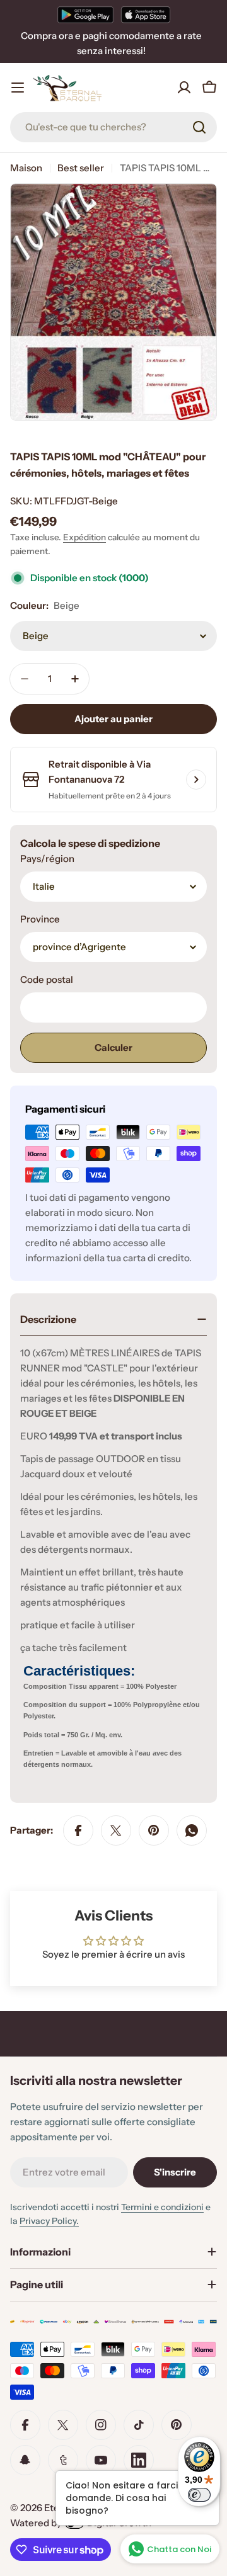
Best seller (81, 168)
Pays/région (47, 859)
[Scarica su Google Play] (85, 14)
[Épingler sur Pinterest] (154, 1830)
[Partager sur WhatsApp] (192, 1830)
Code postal (47, 979)
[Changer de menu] (18, 88)
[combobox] (113, 127)
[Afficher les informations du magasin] (196, 780)
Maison (26, 168)
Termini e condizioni (162, 2207)
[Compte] (184, 88)
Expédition (84, 537)
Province (40, 919)
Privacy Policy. (49, 2221)
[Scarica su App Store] (146, 14)
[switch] (199, 2495)
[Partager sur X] (116, 1830)
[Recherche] (199, 127)
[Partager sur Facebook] (78, 1830)
